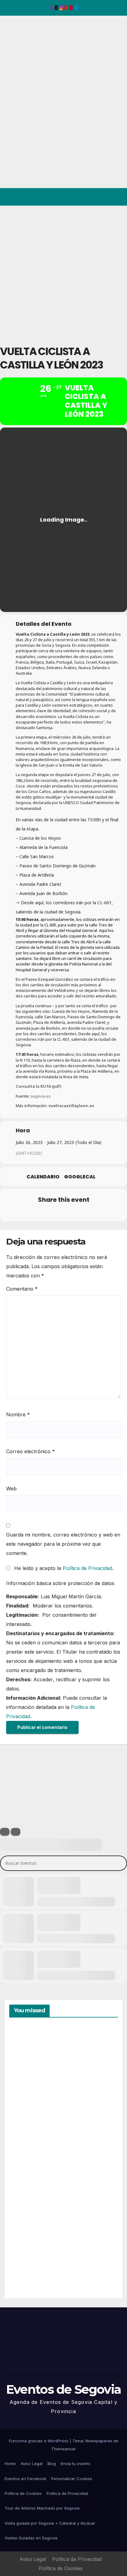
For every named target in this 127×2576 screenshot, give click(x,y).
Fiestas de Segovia (25, 2124)
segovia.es (41, 1096)
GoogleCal (80, 1177)
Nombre (18, 1414)
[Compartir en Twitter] (38, 1213)
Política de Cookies (23, 2493)
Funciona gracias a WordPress (39, 2441)
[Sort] (16, 1832)
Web (11, 1489)
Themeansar (63, 2449)
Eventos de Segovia (14, 58)
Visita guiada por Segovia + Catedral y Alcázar (50, 2523)
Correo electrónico (31, 1451)
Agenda (24, 2267)
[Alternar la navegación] (117, 197)
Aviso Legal (32, 2464)
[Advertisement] (63, 272)
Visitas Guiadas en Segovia (31, 2538)
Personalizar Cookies (72, 2479)
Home (10, 2464)
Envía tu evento (76, 2464)
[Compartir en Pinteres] (63, 1213)
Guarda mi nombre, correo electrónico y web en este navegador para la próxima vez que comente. (63, 1544)
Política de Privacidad (87, 1568)
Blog (52, 2464)
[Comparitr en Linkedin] (50, 1213)
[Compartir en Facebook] (26, 1213)
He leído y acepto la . (63, 1568)
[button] (96, 197)
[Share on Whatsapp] (75, 1213)
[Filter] (5, 1832)
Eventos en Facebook (25, 2479)
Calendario (43, 1177)
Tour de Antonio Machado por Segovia (42, 2508)
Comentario (22, 1289)
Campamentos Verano (31, 2056)
